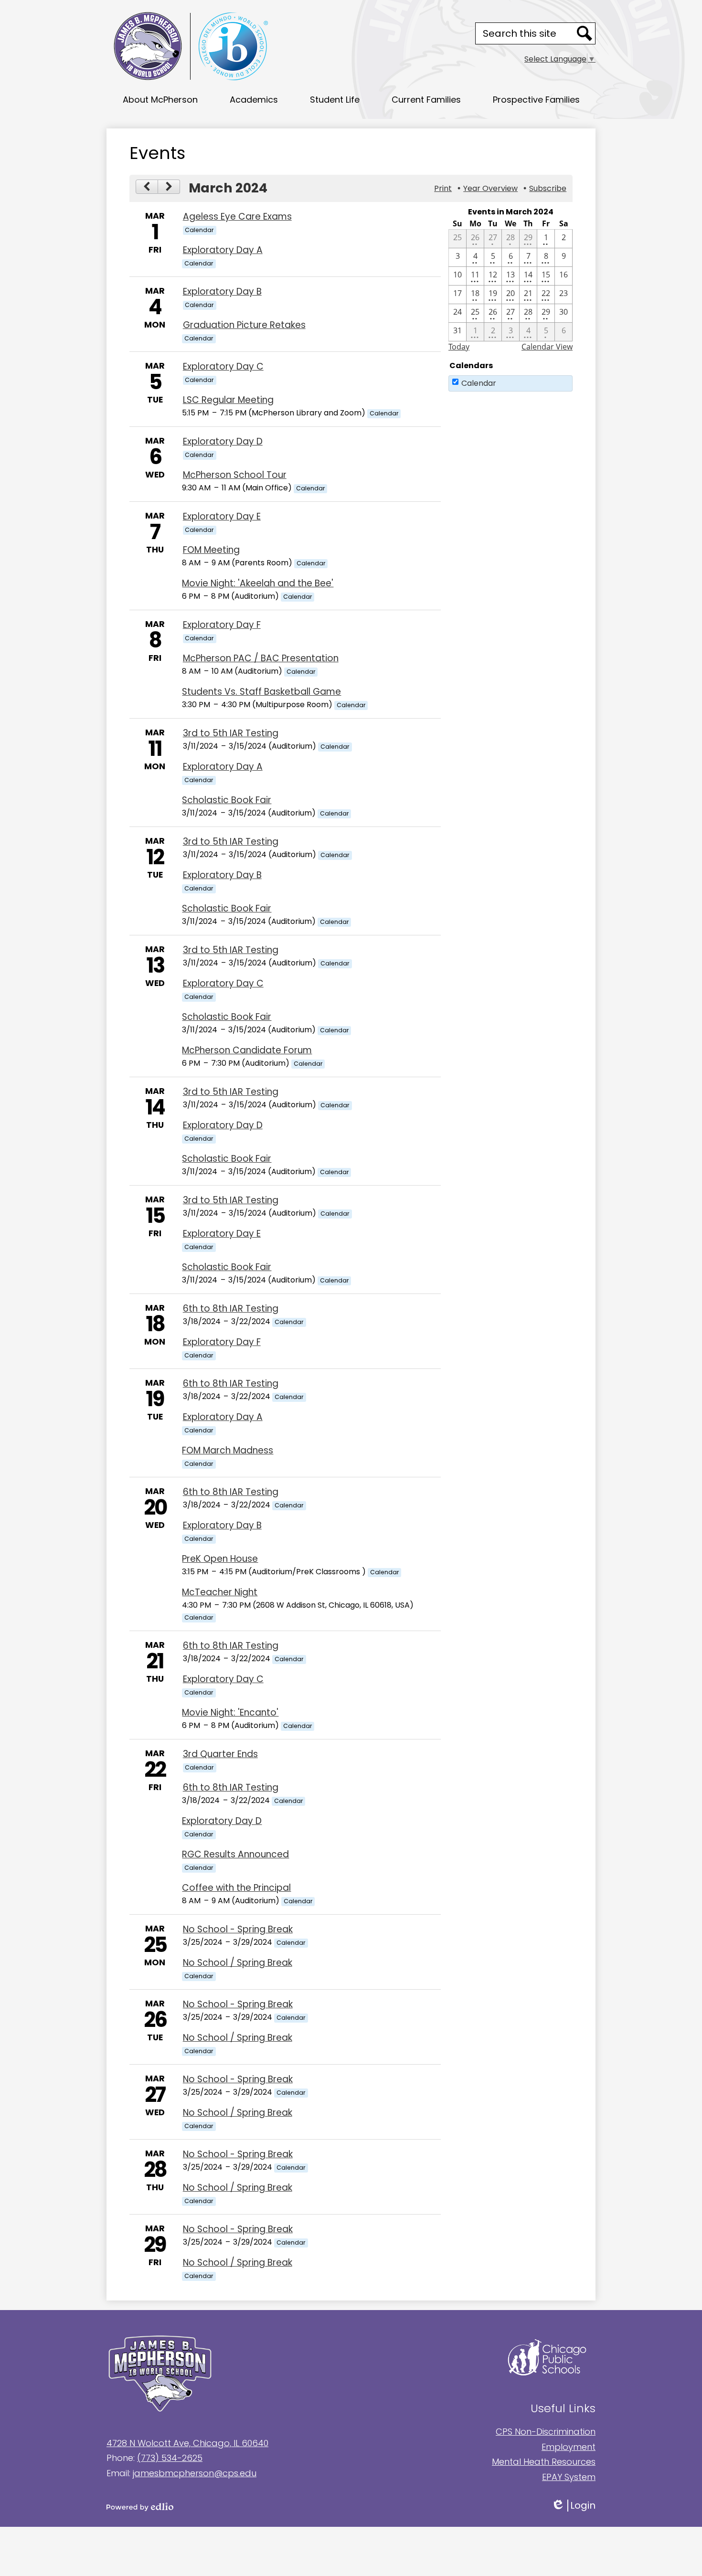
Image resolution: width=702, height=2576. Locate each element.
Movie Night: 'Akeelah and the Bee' (258, 583)
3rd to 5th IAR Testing (231, 733)
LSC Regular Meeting (228, 400)
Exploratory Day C (223, 366)
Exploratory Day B (222, 292)
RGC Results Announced (235, 1854)
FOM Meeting (211, 550)
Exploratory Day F (222, 625)
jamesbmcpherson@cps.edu (195, 2473)
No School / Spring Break (238, 1963)
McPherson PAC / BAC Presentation (261, 658)
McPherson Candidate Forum (247, 1050)
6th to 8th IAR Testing (231, 1309)
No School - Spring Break (238, 1929)
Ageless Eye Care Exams (237, 217)
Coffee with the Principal (236, 1888)
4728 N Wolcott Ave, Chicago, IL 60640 (187, 2443)
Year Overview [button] (490, 188)
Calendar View (547, 347)
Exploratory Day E (222, 516)
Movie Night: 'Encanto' (230, 1712)
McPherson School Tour (235, 475)
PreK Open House (220, 1559)
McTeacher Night (220, 1592)
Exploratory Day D (223, 441)
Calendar (479, 383)
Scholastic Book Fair (227, 800)
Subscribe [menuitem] (548, 188)
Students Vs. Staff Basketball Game (261, 692)
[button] (160, 99)
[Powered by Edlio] (229, 2507)
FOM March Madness (228, 1450)
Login (580, 2506)
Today (459, 347)
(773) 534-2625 (170, 2458)
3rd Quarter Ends (220, 1754)
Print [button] (443, 188)
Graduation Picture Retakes (244, 325)
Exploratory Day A (223, 250)
